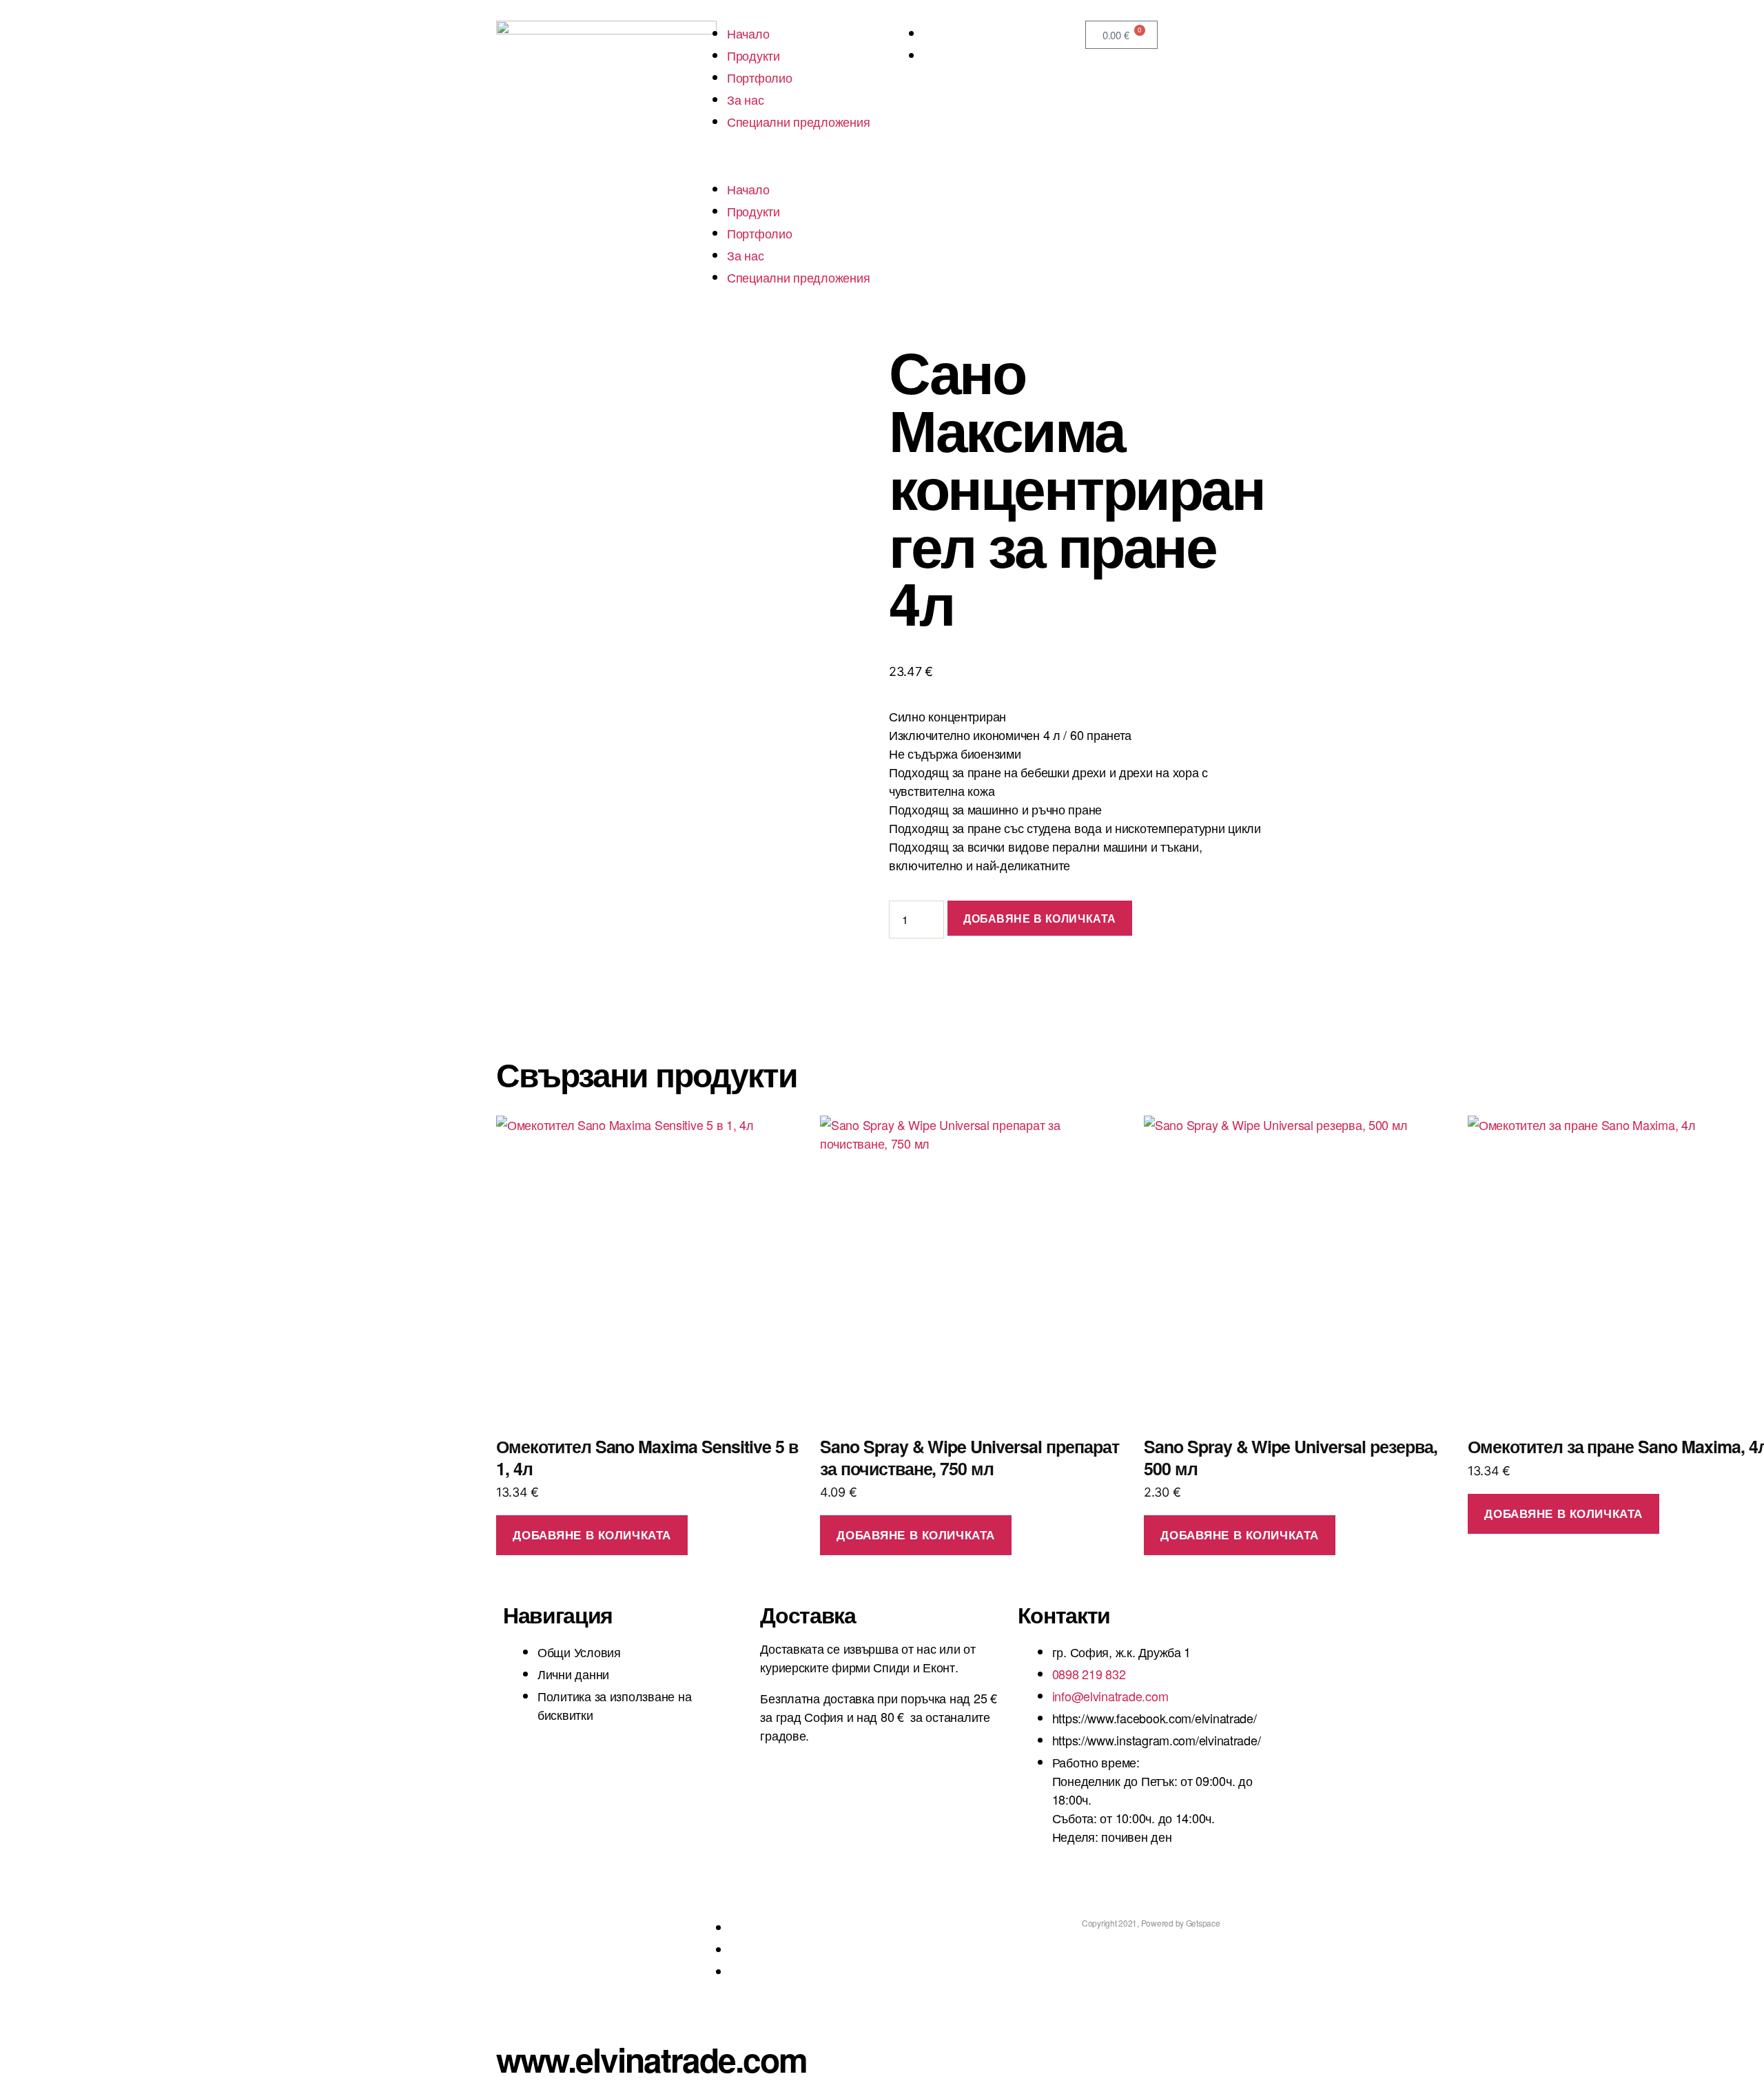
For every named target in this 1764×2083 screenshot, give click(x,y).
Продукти (753, 55)
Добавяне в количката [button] (592, 1535)
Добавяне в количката (1040, 918)
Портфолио (760, 77)
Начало (748, 33)
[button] (784, 167)
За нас (745, 99)
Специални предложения (798, 121)
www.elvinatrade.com (652, 2059)
